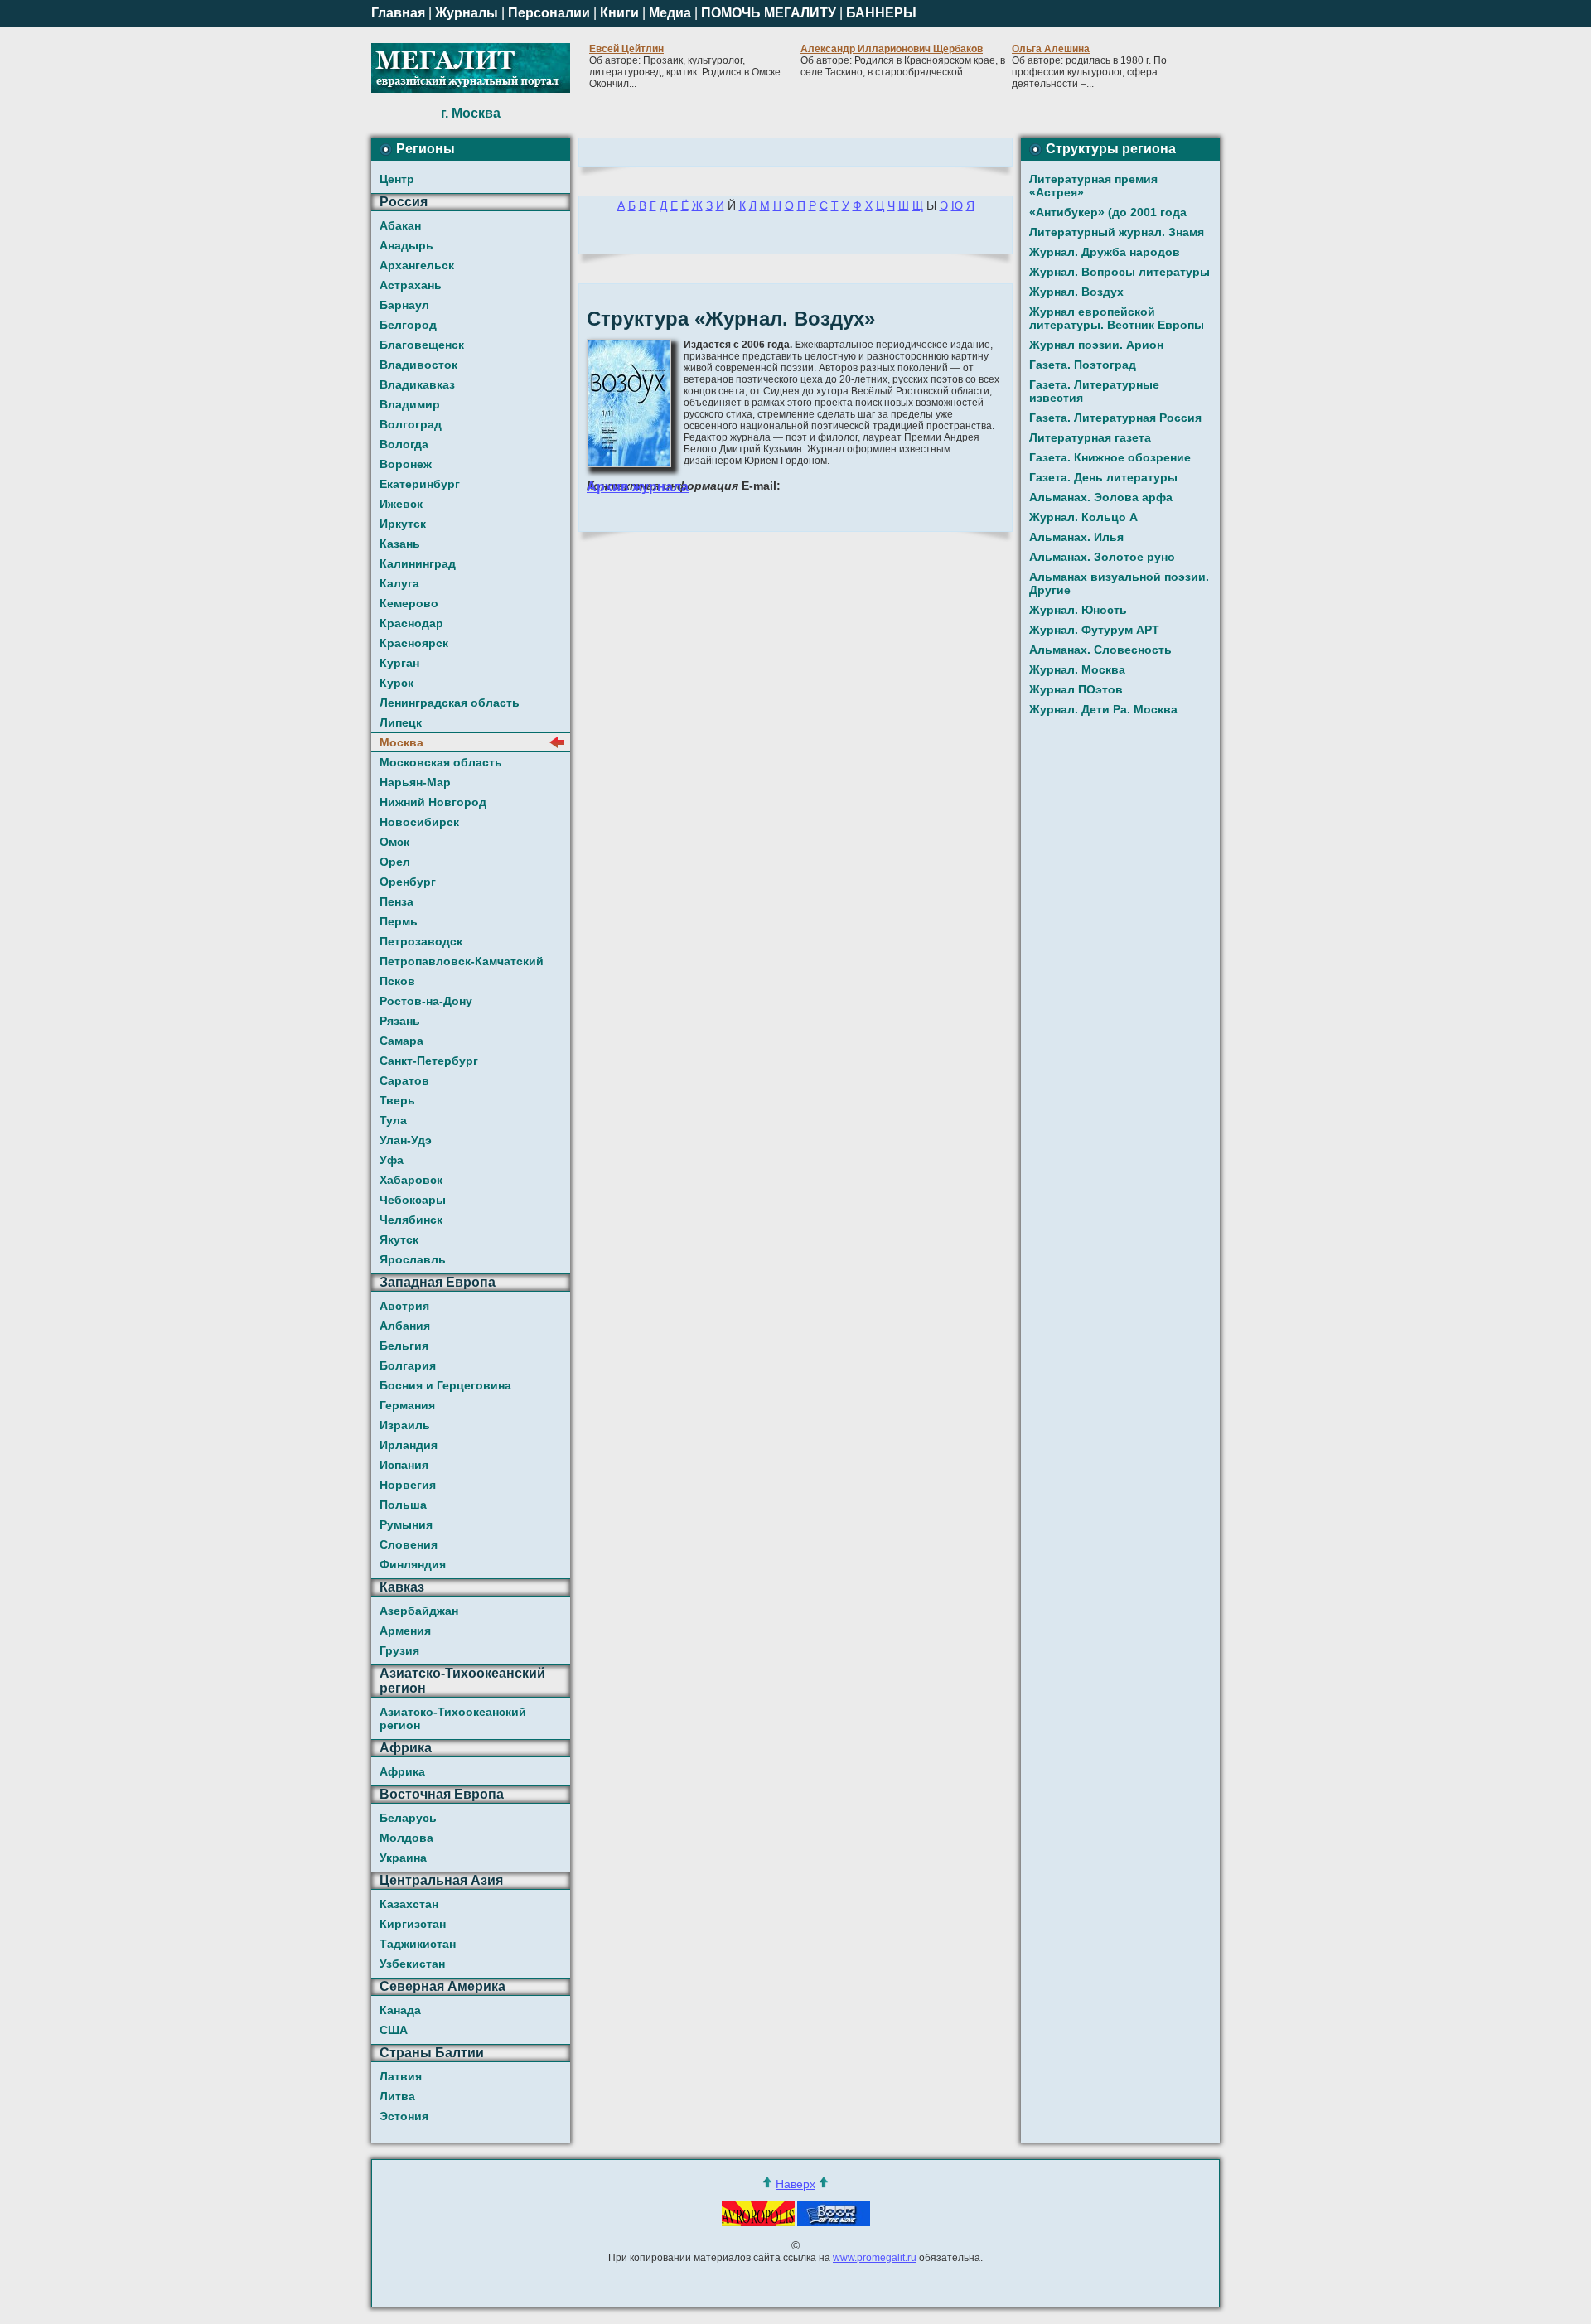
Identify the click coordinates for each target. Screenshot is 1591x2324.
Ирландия (409, 1445)
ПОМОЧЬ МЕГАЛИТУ (769, 13)
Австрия (404, 1306)
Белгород (408, 325)
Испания (404, 1465)
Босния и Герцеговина (445, 1385)
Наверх (795, 2184)
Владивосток (418, 365)
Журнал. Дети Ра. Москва (1103, 709)
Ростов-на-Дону (426, 1001)
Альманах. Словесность (1100, 650)
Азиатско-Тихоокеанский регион (453, 1718)
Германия (407, 1405)
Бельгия (404, 1346)
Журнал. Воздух (1076, 292)
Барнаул (404, 305)
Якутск (399, 1239)
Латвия (401, 2076)
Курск (397, 683)
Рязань (400, 1021)
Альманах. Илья (1076, 537)
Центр (397, 179)
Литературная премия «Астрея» (1093, 186)
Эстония (404, 2116)
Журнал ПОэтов (1076, 689)
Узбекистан (412, 1964)
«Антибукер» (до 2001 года (1108, 212)
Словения (409, 1544)
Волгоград (411, 424)
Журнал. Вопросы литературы (1120, 272)
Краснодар (411, 623)
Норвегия (408, 1485)
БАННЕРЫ (881, 13)
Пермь (399, 921)
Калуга (399, 583)
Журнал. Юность (1078, 610)
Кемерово (409, 603)
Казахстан (409, 1904)
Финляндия (413, 1564)
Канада (400, 2010)
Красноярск (414, 643)
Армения (405, 1631)
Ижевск (401, 504)
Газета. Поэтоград (1083, 365)
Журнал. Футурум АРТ (1094, 630)
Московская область (441, 762)
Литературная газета (1090, 437)
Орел (395, 862)
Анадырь (406, 245)
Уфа (392, 1160)
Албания (405, 1326)
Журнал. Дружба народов (1105, 252)
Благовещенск (422, 345)
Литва (397, 2096)
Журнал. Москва (1077, 669)
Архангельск (417, 265)
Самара (401, 1041)
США (394, 2030)
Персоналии (549, 13)
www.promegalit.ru (875, 2258)
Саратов (404, 1080)
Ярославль (413, 1259)
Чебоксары (413, 1200)
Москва (401, 742)
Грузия (399, 1650)
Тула (393, 1120)
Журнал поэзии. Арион (1096, 345)
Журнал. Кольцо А (1083, 517)
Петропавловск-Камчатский (462, 961)
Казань (400, 544)
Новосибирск (419, 822)
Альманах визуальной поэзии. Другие (1119, 583)
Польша (403, 1505)
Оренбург (408, 882)
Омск (394, 842)
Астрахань (411, 285)
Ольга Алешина (1051, 49)
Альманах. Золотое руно (1102, 557)
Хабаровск (411, 1180)
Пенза (397, 901)
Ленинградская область (450, 703)
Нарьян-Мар (415, 782)
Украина (403, 1858)
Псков (397, 981)
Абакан (400, 225)
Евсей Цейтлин (626, 49)
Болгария (408, 1365)
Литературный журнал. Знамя (1117, 232)
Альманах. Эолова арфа (1101, 497)
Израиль (405, 1425)
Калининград (418, 563)
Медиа (670, 13)
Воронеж (406, 464)
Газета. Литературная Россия (1115, 418)
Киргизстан (413, 1924)
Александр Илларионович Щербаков (892, 49)
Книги (619, 13)
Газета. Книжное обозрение (1110, 457)
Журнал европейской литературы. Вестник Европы (1117, 318)
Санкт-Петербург (429, 1061)
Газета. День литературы (1103, 477)
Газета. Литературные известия (1094, 391)
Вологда (404, 444)
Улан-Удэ (406, 1140)
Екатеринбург (420, 484)
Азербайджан (419, 1611)
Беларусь (408, 1818)
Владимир (410, 404)
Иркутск (403, 524)
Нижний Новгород (433, 802)
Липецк (401, 722)
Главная (398, 13)
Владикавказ (417, 384)
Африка (402, 1771)
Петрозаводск (421, 941)
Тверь (397, 1100)
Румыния (406, 1524)
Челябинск (411, 1220)
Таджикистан (418, 1944)
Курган (399, 663)
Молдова (406, 1838)
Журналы (467, 13)
